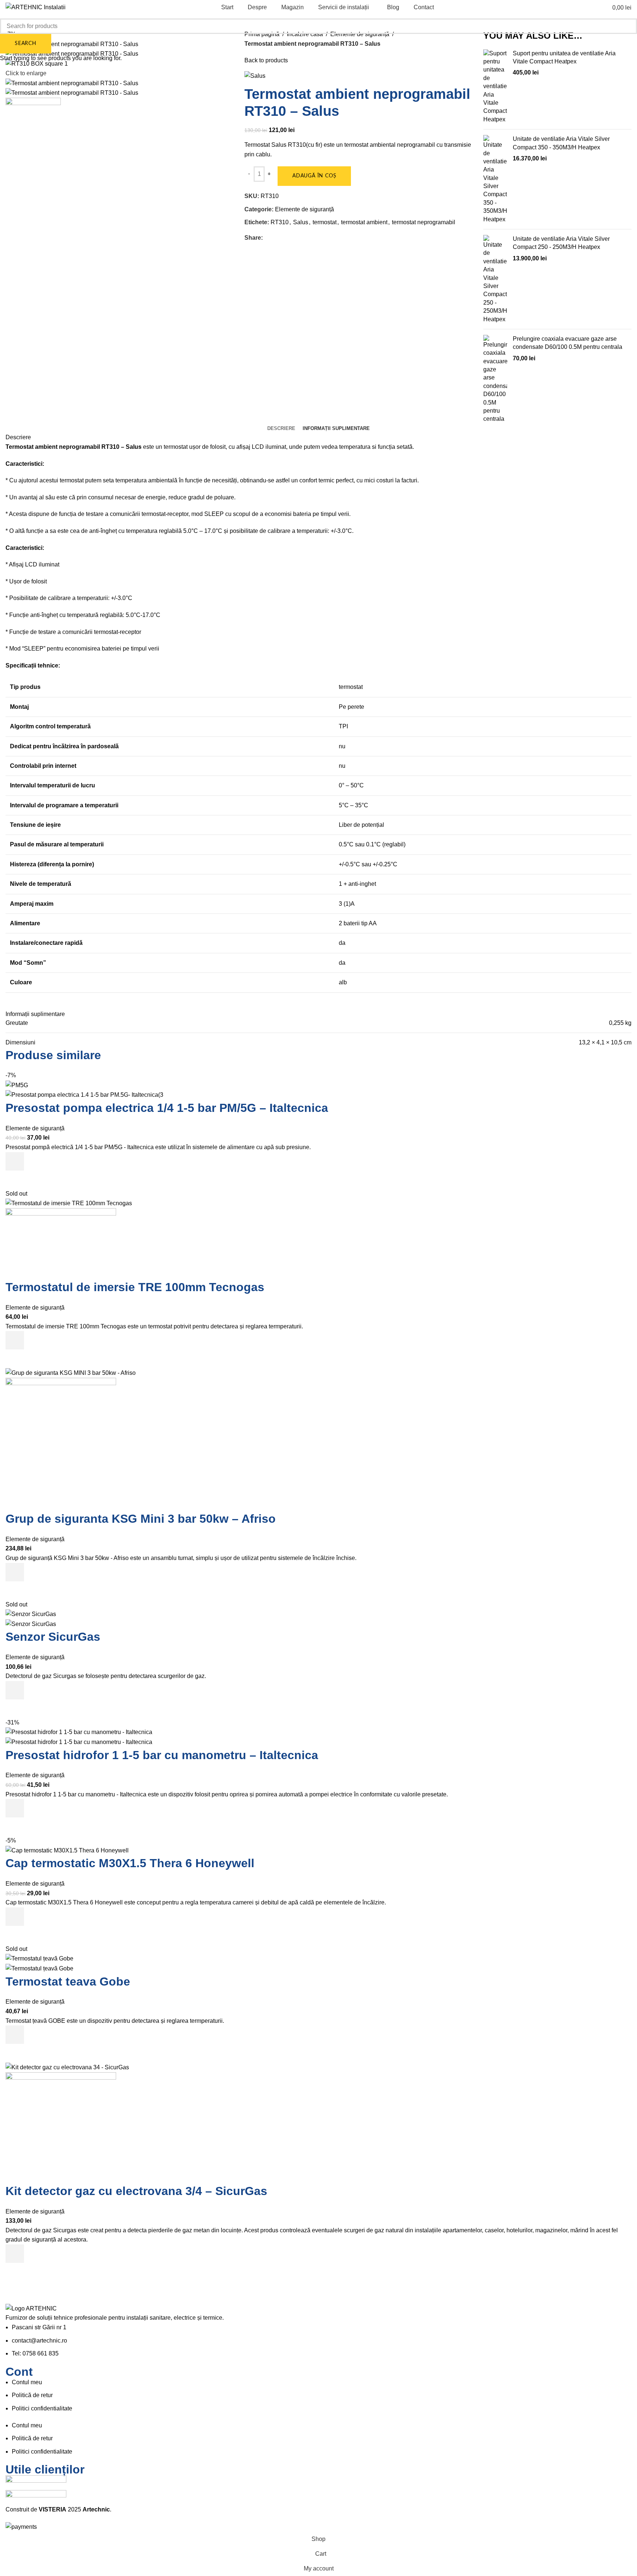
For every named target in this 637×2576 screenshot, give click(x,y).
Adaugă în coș (314, 176)
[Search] (591, 7)
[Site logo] (36, 7)
